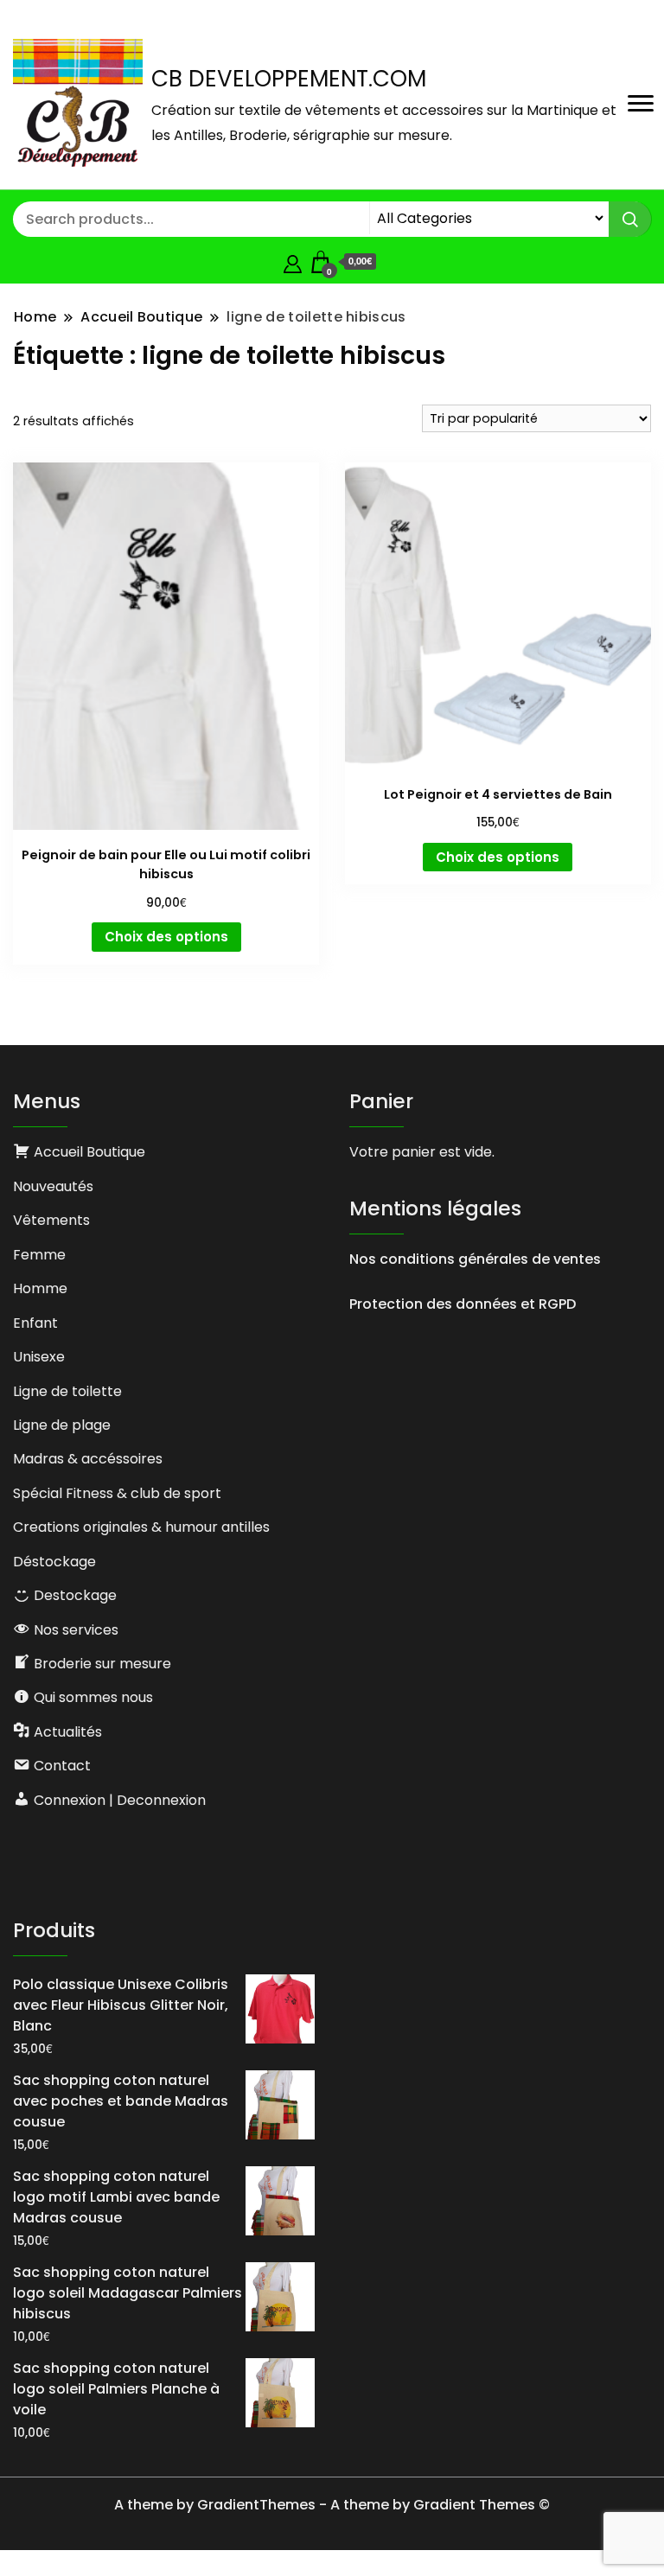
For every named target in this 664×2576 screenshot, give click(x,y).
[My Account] (293, 261)
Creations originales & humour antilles (141, 1527)
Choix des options (166, 937)
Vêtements (51, 1220)
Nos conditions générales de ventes (475, 1259)
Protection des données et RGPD (463, 1304)
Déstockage (54, 1562)
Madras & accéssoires (88, 1459)
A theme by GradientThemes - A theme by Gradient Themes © (332, 2505)
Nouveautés (53, 1186)
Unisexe (39, 1357)
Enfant (35, 1323)
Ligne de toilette (67, 1391)
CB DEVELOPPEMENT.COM (289, 79)
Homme (40, 1288)
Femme (39, 1255)
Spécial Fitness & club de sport (117, 1493)
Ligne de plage (62, 1425)
